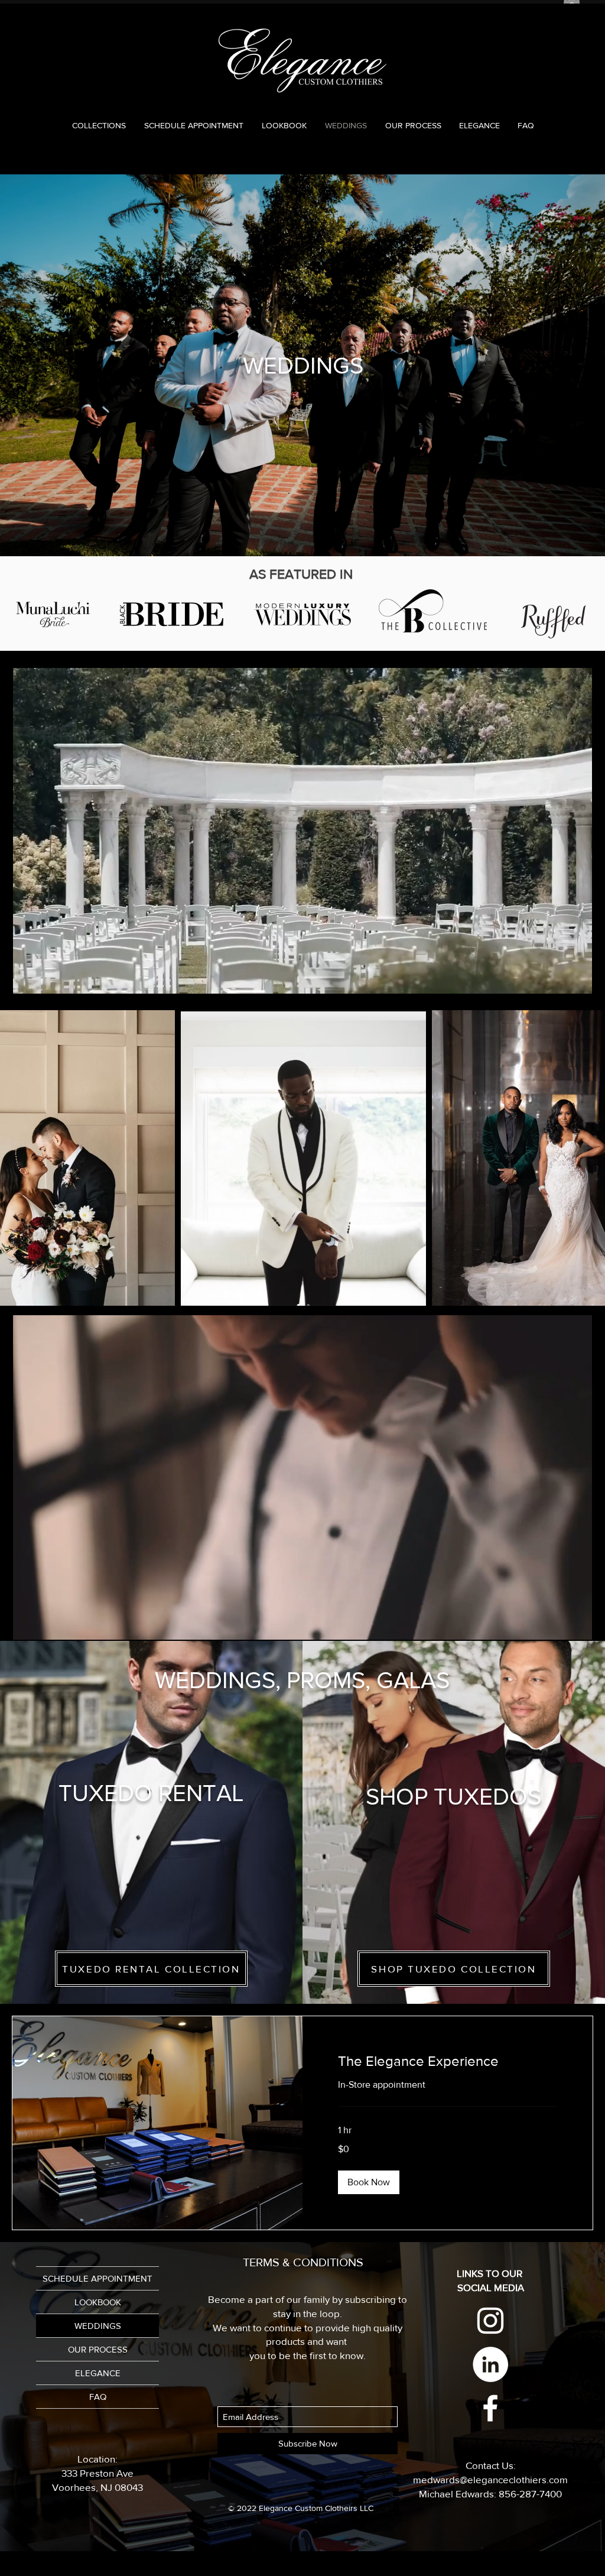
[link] (448, 2061)
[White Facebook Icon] (490, 2408)
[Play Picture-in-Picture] (556, 986)
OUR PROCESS (98, 2349)
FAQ (98, 2397)
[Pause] (28, 986)
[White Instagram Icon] (490, 2321)
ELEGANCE (98, 2373)
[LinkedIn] (490, 2364)
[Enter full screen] (576, 986)
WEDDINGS (98, 2326)
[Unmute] (48, 986)
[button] (369, 2182)
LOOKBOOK (98, 2302)
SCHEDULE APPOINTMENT (97, 2278)
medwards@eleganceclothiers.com (490, 2479)
